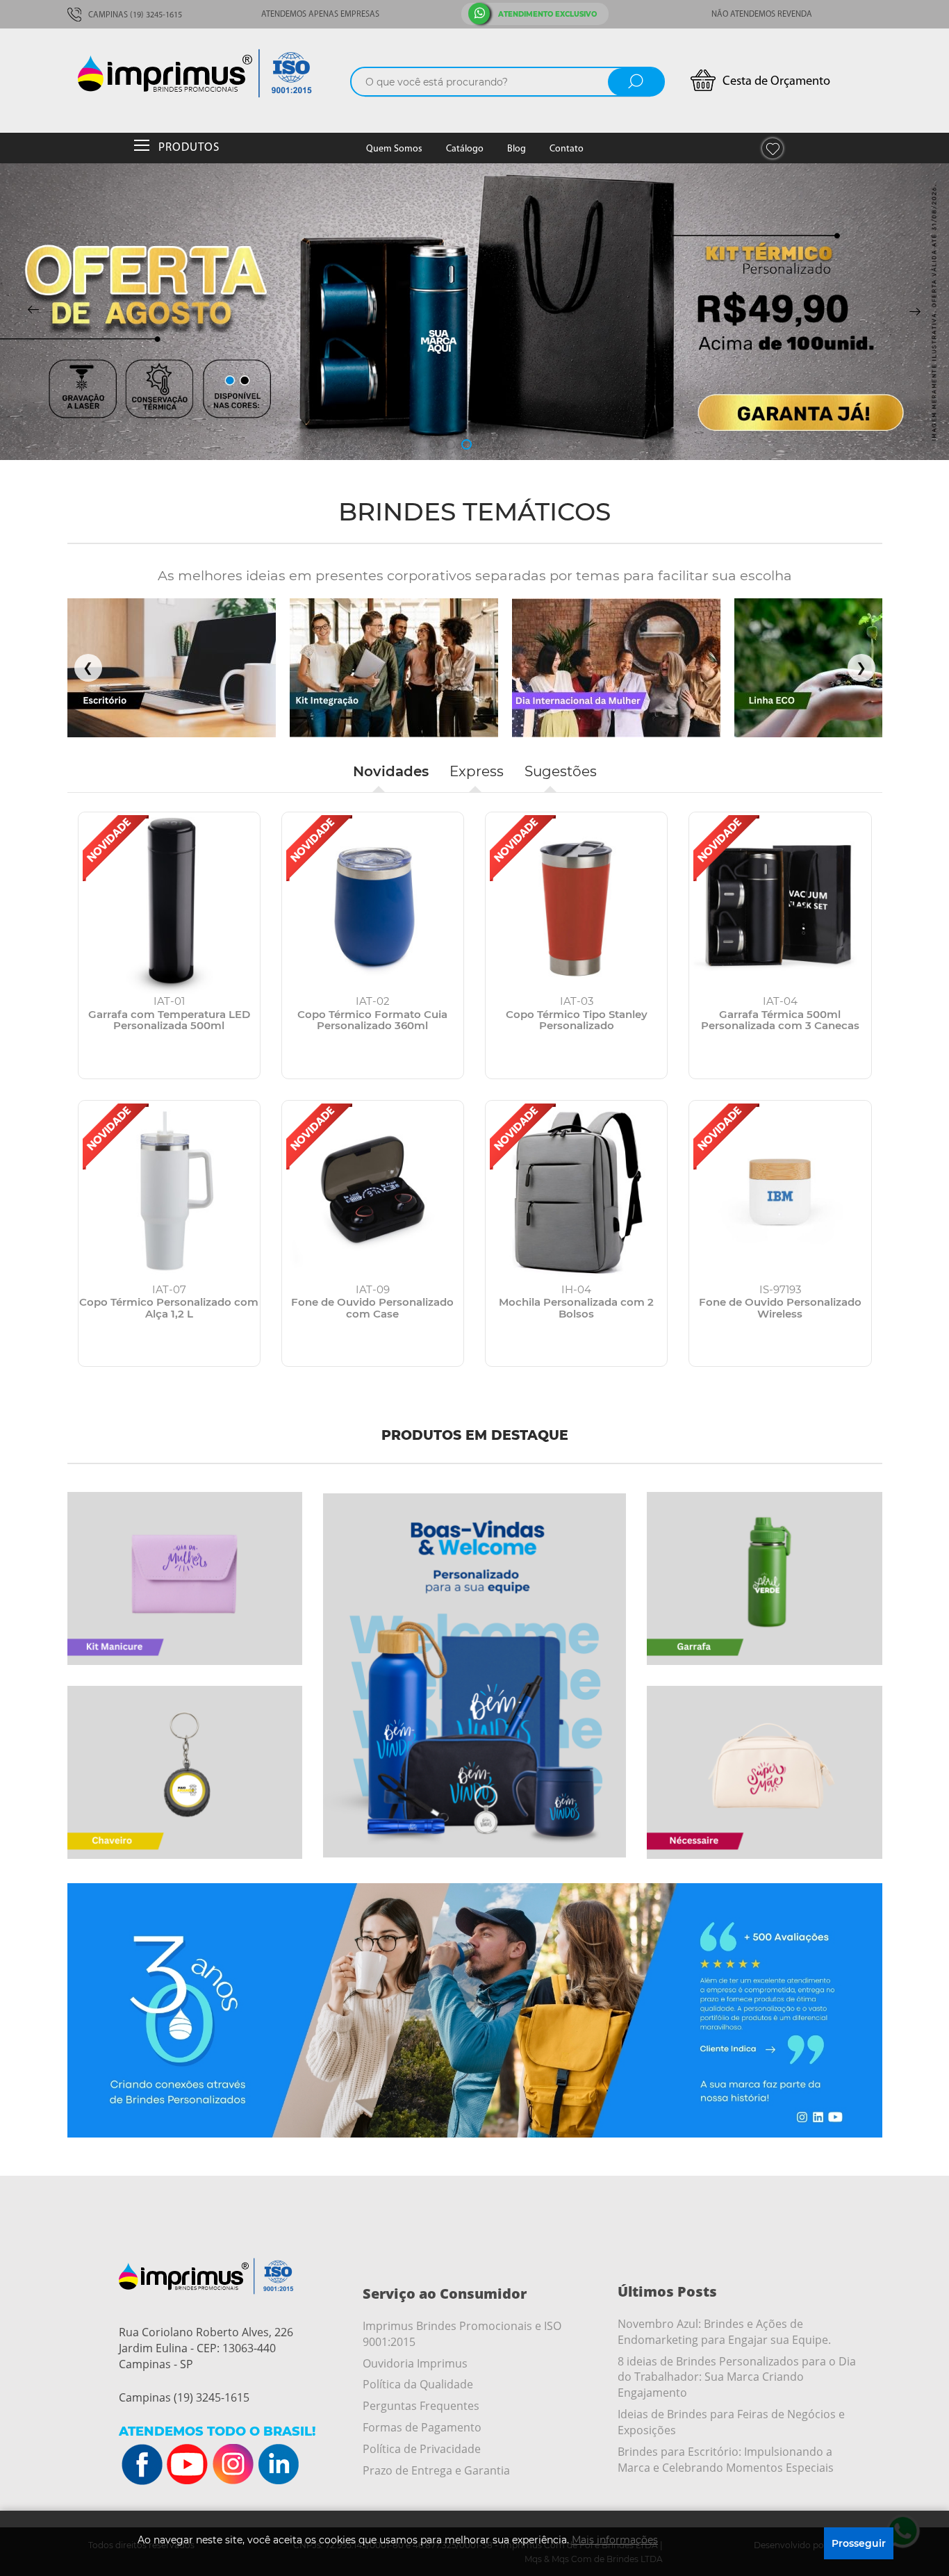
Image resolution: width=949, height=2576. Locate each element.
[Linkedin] (278, 2465)
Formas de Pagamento (422, 2427)
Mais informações (615, 2540)
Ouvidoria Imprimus (415, 2363)
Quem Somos (394, 149)
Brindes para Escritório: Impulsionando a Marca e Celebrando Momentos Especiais (726, 2460)
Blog (517, 149)
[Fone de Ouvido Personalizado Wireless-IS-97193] (780, 1191)
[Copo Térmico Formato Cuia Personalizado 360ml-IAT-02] (373, 903)
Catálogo (465, 149)
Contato (567, 149)
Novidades (391, 771)
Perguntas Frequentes (421, 2406)
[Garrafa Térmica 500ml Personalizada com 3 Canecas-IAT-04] (780, 903)
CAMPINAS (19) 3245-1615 (134, 15)
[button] (435, 444)
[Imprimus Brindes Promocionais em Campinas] (210, 73)
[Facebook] (142, 2465)
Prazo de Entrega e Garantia (436, 2470)
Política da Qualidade (418, 2384)
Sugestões (561, 771)
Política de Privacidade (422, 2449)
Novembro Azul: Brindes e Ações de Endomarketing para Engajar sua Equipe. (724, 2332)
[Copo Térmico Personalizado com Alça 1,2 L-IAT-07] (169, 1191)
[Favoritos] (773, 148)
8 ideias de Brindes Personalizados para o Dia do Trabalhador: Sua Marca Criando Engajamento (737, 2377)
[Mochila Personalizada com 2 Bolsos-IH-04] (576, 1191)
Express (477, 771)
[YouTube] (188, 2465)
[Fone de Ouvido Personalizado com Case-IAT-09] (373, 1191)
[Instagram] (233, 2465)
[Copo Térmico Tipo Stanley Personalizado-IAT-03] (576, 903)
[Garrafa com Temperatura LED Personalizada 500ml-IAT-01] (169, 903)
